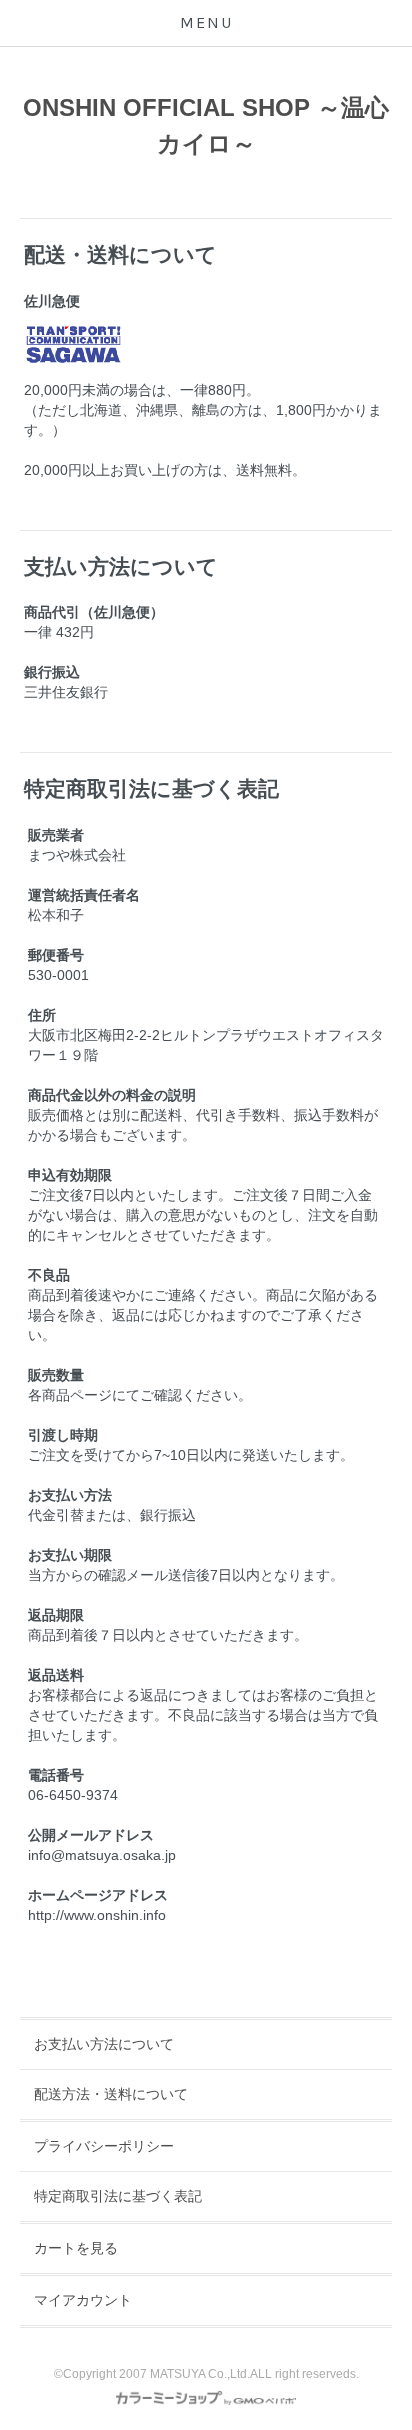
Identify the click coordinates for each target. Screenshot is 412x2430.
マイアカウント (83, 2300)
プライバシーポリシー (104, 2146)
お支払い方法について (104, 2044)
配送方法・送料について (111, 2094)
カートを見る (76, 2248)
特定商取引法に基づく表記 (118, 2196)
